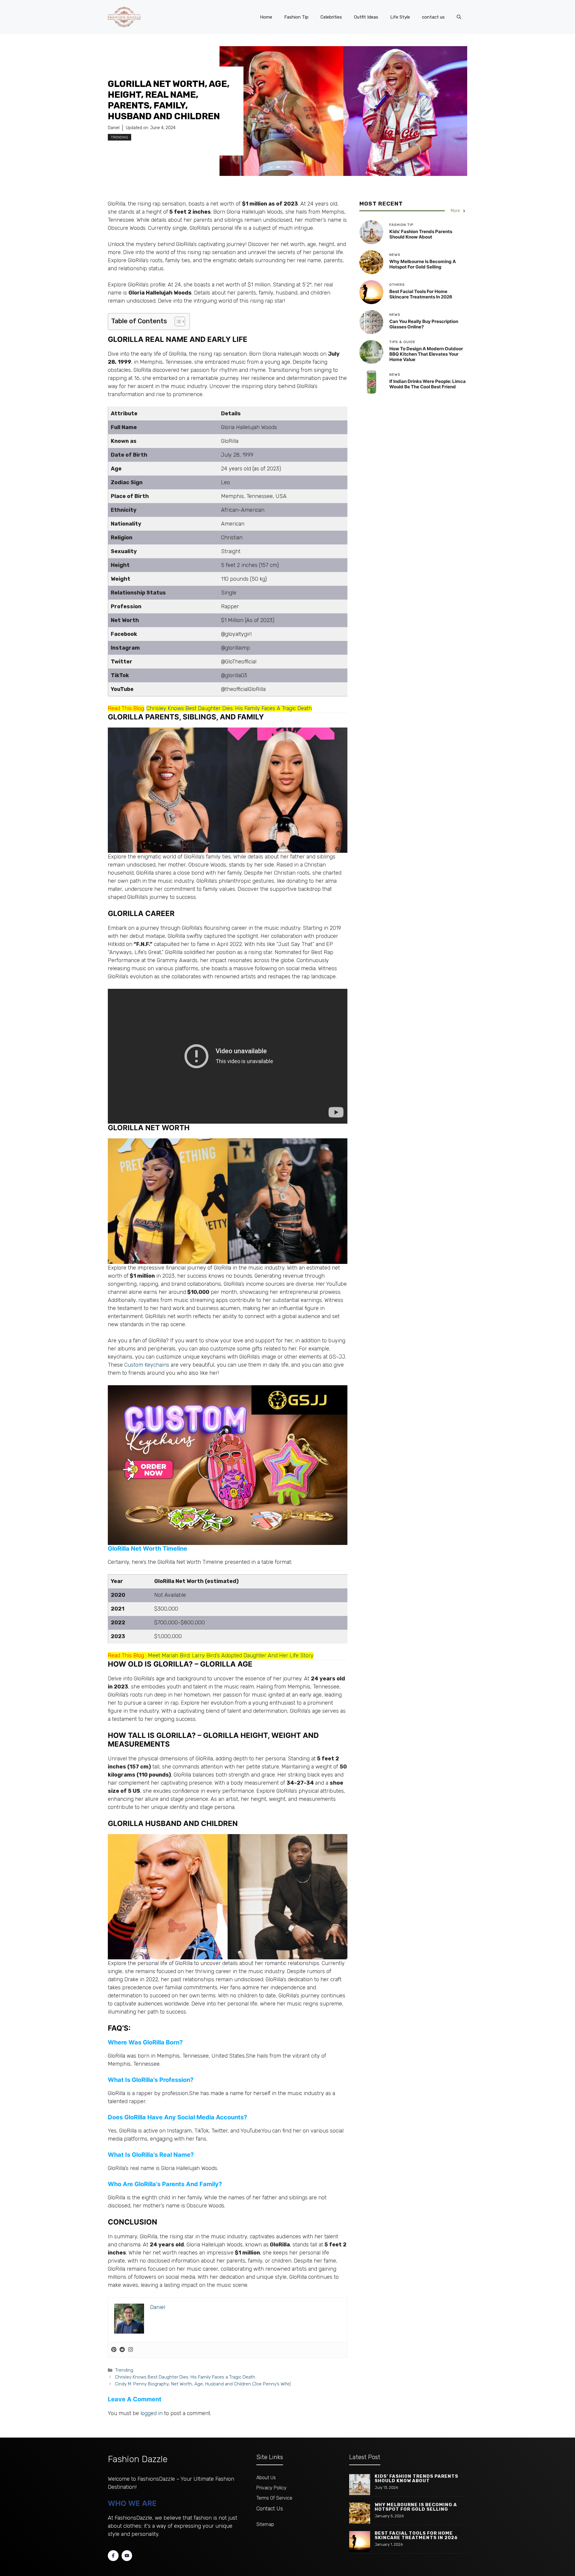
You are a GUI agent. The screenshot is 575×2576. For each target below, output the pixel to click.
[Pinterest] (114, 2350)
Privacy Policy (271, 2488)
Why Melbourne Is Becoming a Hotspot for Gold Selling (423, 264)
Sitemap (265, 2524)
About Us (266, 2478)
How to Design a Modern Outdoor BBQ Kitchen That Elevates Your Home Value (426, 354)
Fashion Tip (296, 17)
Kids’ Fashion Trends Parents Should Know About (421, 234)
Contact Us (270, 2509)
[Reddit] (122, 2350)
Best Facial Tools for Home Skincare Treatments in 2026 (421, 294)
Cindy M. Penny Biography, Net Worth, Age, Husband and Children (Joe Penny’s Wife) (203, 2384)
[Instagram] (131, 2350)
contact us (433, 17)
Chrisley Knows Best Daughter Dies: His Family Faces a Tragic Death (185, 2377)
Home (266, 17)
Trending (119, 137)
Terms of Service (274, 2498)
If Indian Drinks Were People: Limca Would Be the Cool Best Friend (428, 384)
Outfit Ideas (366, 17)
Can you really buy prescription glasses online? (424, 324)
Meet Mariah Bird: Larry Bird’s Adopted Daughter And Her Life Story (231, 1656)
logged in (152, 2413)
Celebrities (331, 17)
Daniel (114, 128)
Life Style (400, 17)
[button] (459, 17)
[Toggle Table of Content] (177, 322)
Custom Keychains (147, 1365)
